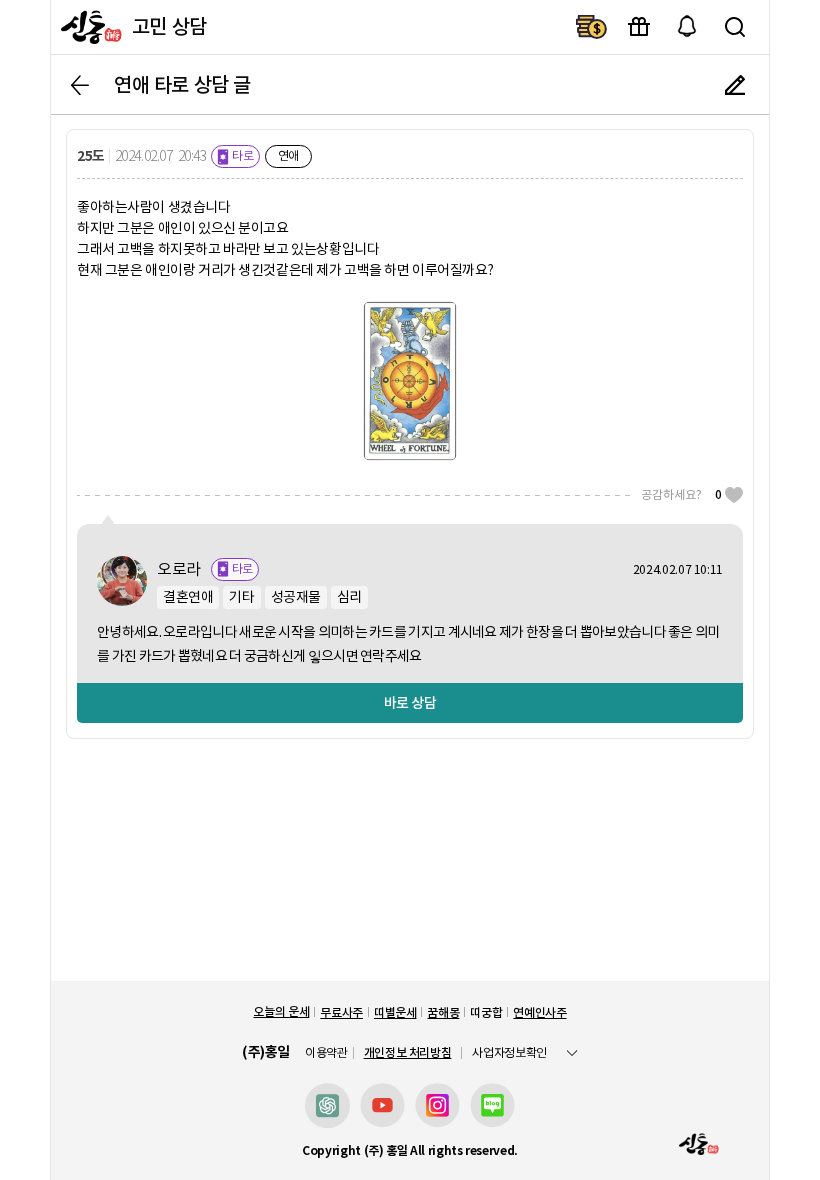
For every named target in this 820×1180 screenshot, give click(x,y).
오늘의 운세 (281, 1011)
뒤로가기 (80, 85)
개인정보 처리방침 (408, 1052)
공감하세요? (681, 494)
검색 (735, 27)
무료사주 (341, 1012)
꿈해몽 (443, 1012)
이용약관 (326, 1053)
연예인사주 (539, 1012)
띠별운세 (395, 1012)
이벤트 (639, 27)
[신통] (89, 27)
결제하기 (591, 27)
